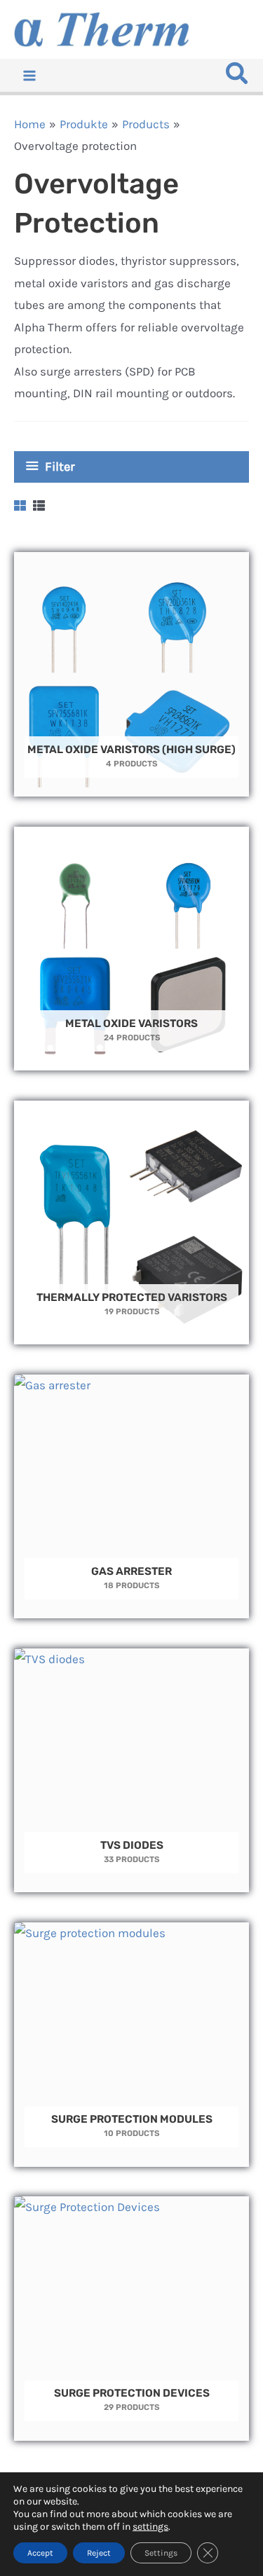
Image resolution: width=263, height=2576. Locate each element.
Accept (40, 2553)
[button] (238, 77)
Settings (161, 2553)
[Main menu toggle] (29, 76)
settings (150, 2527)
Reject (99, 2553)
